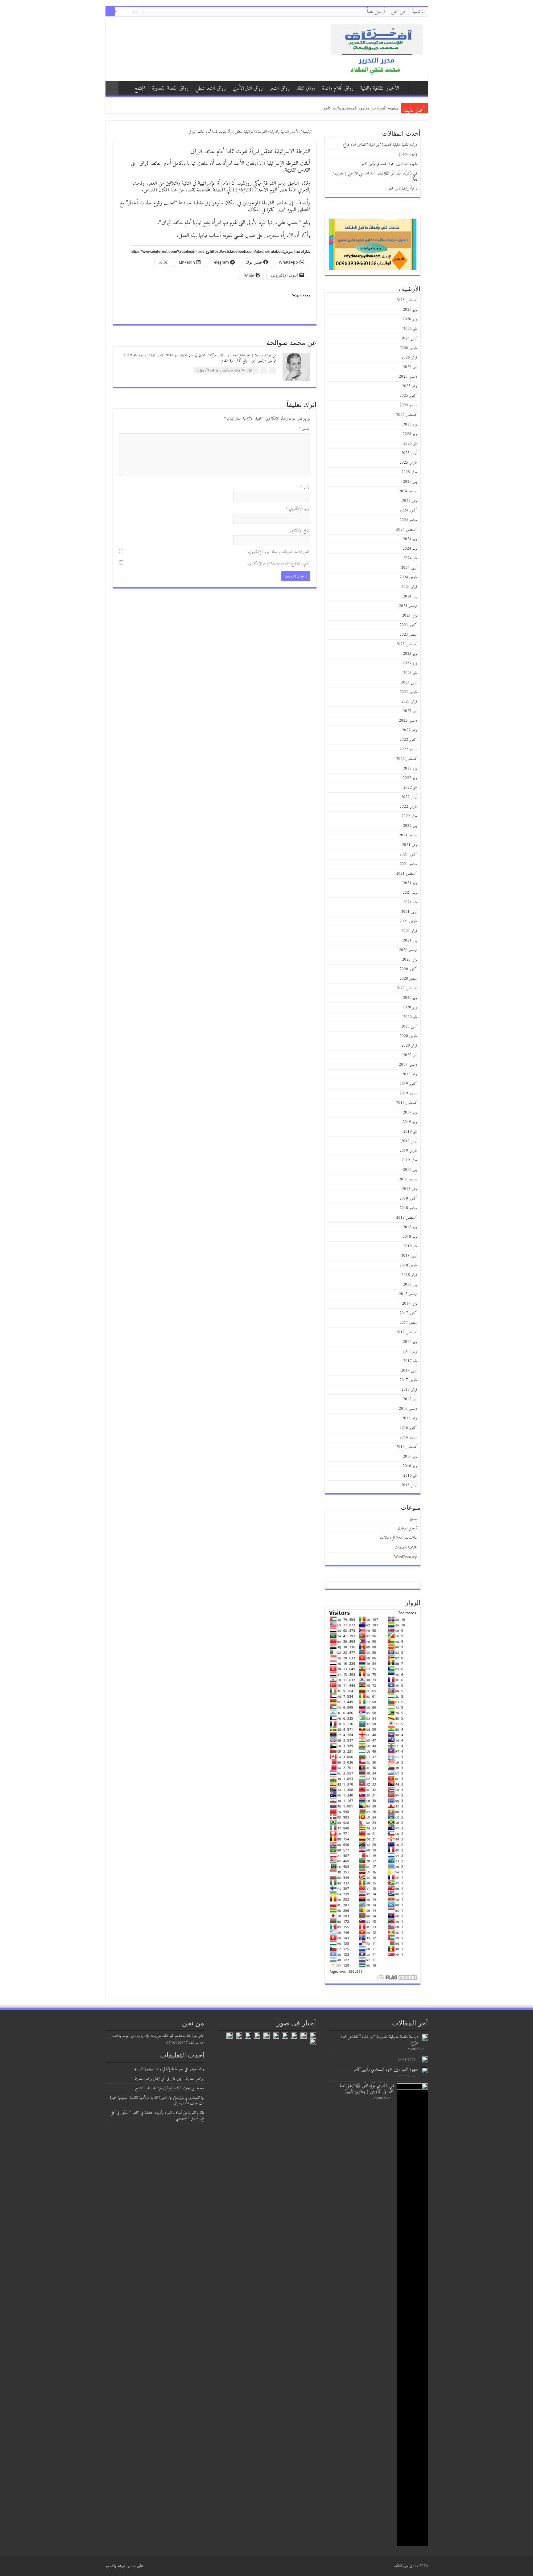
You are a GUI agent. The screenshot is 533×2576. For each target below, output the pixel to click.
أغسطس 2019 (407, 1103)
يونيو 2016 (410, 1466)
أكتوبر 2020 (408, 969)
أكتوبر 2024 (408, 510)
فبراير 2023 (409, 701)
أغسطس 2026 (407, 300)
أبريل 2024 (409, 568)
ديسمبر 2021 (408, 835)
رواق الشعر (280, 88)
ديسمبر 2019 (408, 1065)
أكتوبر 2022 (408, 740)
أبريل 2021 (409, 912)
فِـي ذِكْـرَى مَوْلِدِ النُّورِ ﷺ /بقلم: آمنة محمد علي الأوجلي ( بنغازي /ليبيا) (375, 176)
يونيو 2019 (410, 1122)
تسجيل (413, 1519)
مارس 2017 (408, 1380)
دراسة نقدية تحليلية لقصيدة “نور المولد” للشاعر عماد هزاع (380, 145)
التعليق (305, 429)
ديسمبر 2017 (408, 1294)
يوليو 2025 (410, 424)
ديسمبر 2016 (408, 1409)
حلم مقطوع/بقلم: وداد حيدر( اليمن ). (158, 2069)
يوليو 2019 (410, 1112)
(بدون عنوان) (408, 154)
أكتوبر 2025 (408, 396)
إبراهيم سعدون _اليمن (190, 2079)
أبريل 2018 (409, 1256)
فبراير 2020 (409, 1046)
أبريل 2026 (409, 338)
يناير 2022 (410, 826)
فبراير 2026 (409, 357)
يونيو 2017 (410, 1351)
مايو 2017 (410, 1361)
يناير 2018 (410, 1284)
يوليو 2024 (410, 539)
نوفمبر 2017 (410, 1304)
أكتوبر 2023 (408, 625)
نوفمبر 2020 (410, 960)
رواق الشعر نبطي (211, 88)
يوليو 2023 (410, 654)
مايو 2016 (410, 1476)
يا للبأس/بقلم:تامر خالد (403, 189)
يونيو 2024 (410, 549)
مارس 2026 (408, 348)
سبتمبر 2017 (408, 1323)
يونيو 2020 (410, 1007)
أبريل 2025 (409, 453)
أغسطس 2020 (407, 988)
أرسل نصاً (376, 12)
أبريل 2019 (409, 1141)
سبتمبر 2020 (408, 979)
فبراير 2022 (409, 816)
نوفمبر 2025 (410, 386)
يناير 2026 (410, 367)
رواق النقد (306, 88)
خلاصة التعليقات (406, 1547)
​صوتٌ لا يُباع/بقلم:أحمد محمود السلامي (366, 108)
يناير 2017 (410, 1399)
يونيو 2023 (410, 663)
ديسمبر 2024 (408, 491)
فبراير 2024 (409, 587)
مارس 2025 (408, 463)
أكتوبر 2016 (408, 1428)
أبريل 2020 (409, 1026)
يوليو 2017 (410, 1342)
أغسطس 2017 (407, 1332)
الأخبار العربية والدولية (285, 132)
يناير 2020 (410, 1055)
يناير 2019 (410, 1170)
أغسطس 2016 (407, 1447)
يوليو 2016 (410, 1456)
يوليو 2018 (410, 1227)
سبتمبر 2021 (408, 864)
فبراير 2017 (409, 1390)
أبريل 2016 (409, 1485)
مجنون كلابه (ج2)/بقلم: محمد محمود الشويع (163, 2088)
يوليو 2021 (410, 883)
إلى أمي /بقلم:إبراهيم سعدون (152, 2079)
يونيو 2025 (410, 434)
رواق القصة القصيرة (170, 88)
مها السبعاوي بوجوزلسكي (189, 2098)
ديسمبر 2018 (408, 1179)
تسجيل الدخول (407, 1528)
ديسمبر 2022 (408, 721)
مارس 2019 (408, 1151)
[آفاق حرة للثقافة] (377, 49)
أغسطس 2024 (407, 529)
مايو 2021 (410, 902)
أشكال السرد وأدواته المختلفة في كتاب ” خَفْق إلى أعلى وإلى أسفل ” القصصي (157, 2116)
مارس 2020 (408, 1036)
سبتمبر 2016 (408, 1437)
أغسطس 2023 (407, 644)
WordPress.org (406, 1557)
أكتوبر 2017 (408, 1313)
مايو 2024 (410, 558)
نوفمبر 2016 (410, 1418)
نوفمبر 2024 (410, 501)
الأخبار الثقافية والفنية (380, 88)
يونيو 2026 (410, 319)
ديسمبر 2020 (408, 950)
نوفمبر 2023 (410, 615)
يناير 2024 (410, 596)
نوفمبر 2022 (410, 730)
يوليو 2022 (410, 768)
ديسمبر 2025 (408, 377)
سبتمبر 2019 (408, 1093)
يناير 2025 (410, 482)
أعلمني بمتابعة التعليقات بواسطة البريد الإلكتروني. (279, 552)
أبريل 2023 (409, 682)
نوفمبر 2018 (410, 1189)
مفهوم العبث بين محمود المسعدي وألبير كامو (389, 164)
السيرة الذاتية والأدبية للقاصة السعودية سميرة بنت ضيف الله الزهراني (157, 2100)
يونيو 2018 (410, 1237)
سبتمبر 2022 (408, 749)
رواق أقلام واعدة (338, 88)
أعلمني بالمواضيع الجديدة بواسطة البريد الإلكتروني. (279, 563)
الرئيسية (418, 12)
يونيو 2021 (410, 893)
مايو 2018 (410, 1246)
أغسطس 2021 (407, 874)
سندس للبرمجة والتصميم (120, 2566)
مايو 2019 (410, 1132)
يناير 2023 (410, 711)
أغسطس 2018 (407, 1218)
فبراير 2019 (409, 1160)
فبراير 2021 (409, 931)
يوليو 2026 (410, 310)
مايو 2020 (410, 1017)
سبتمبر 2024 (408, 520)
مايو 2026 (410, 329)
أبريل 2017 (409, 1370)
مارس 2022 (408, 807)
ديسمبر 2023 (408, 606)
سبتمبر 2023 (408, 635)
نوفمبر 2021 (410, 845)
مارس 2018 (408, 1265)
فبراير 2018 (409, 1275)
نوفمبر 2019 (410, 1074)
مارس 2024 (408, 577)
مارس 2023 (408, 692)
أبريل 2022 (409, 797)
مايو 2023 (410, 673)
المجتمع (140, 88)
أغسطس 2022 (407, 759)
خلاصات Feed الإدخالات (399, 1538)
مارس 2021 (408, 921)
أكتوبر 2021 (408, 854)
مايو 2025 (410, 443)
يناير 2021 (410, 940)
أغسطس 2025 (407, 415)
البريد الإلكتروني (298, 509)
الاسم (305, 487)
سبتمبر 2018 (408, 1208)
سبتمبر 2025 (408, 405)
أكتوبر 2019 (408, 1084)
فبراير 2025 (409, 472)
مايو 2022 (410, 788)
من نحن (398, 12)
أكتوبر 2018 (408, 1198)
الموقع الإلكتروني (300, 530)
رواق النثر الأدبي (248, 88)
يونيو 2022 (410, 778)
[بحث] (110, 12)
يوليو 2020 (410, 998)
